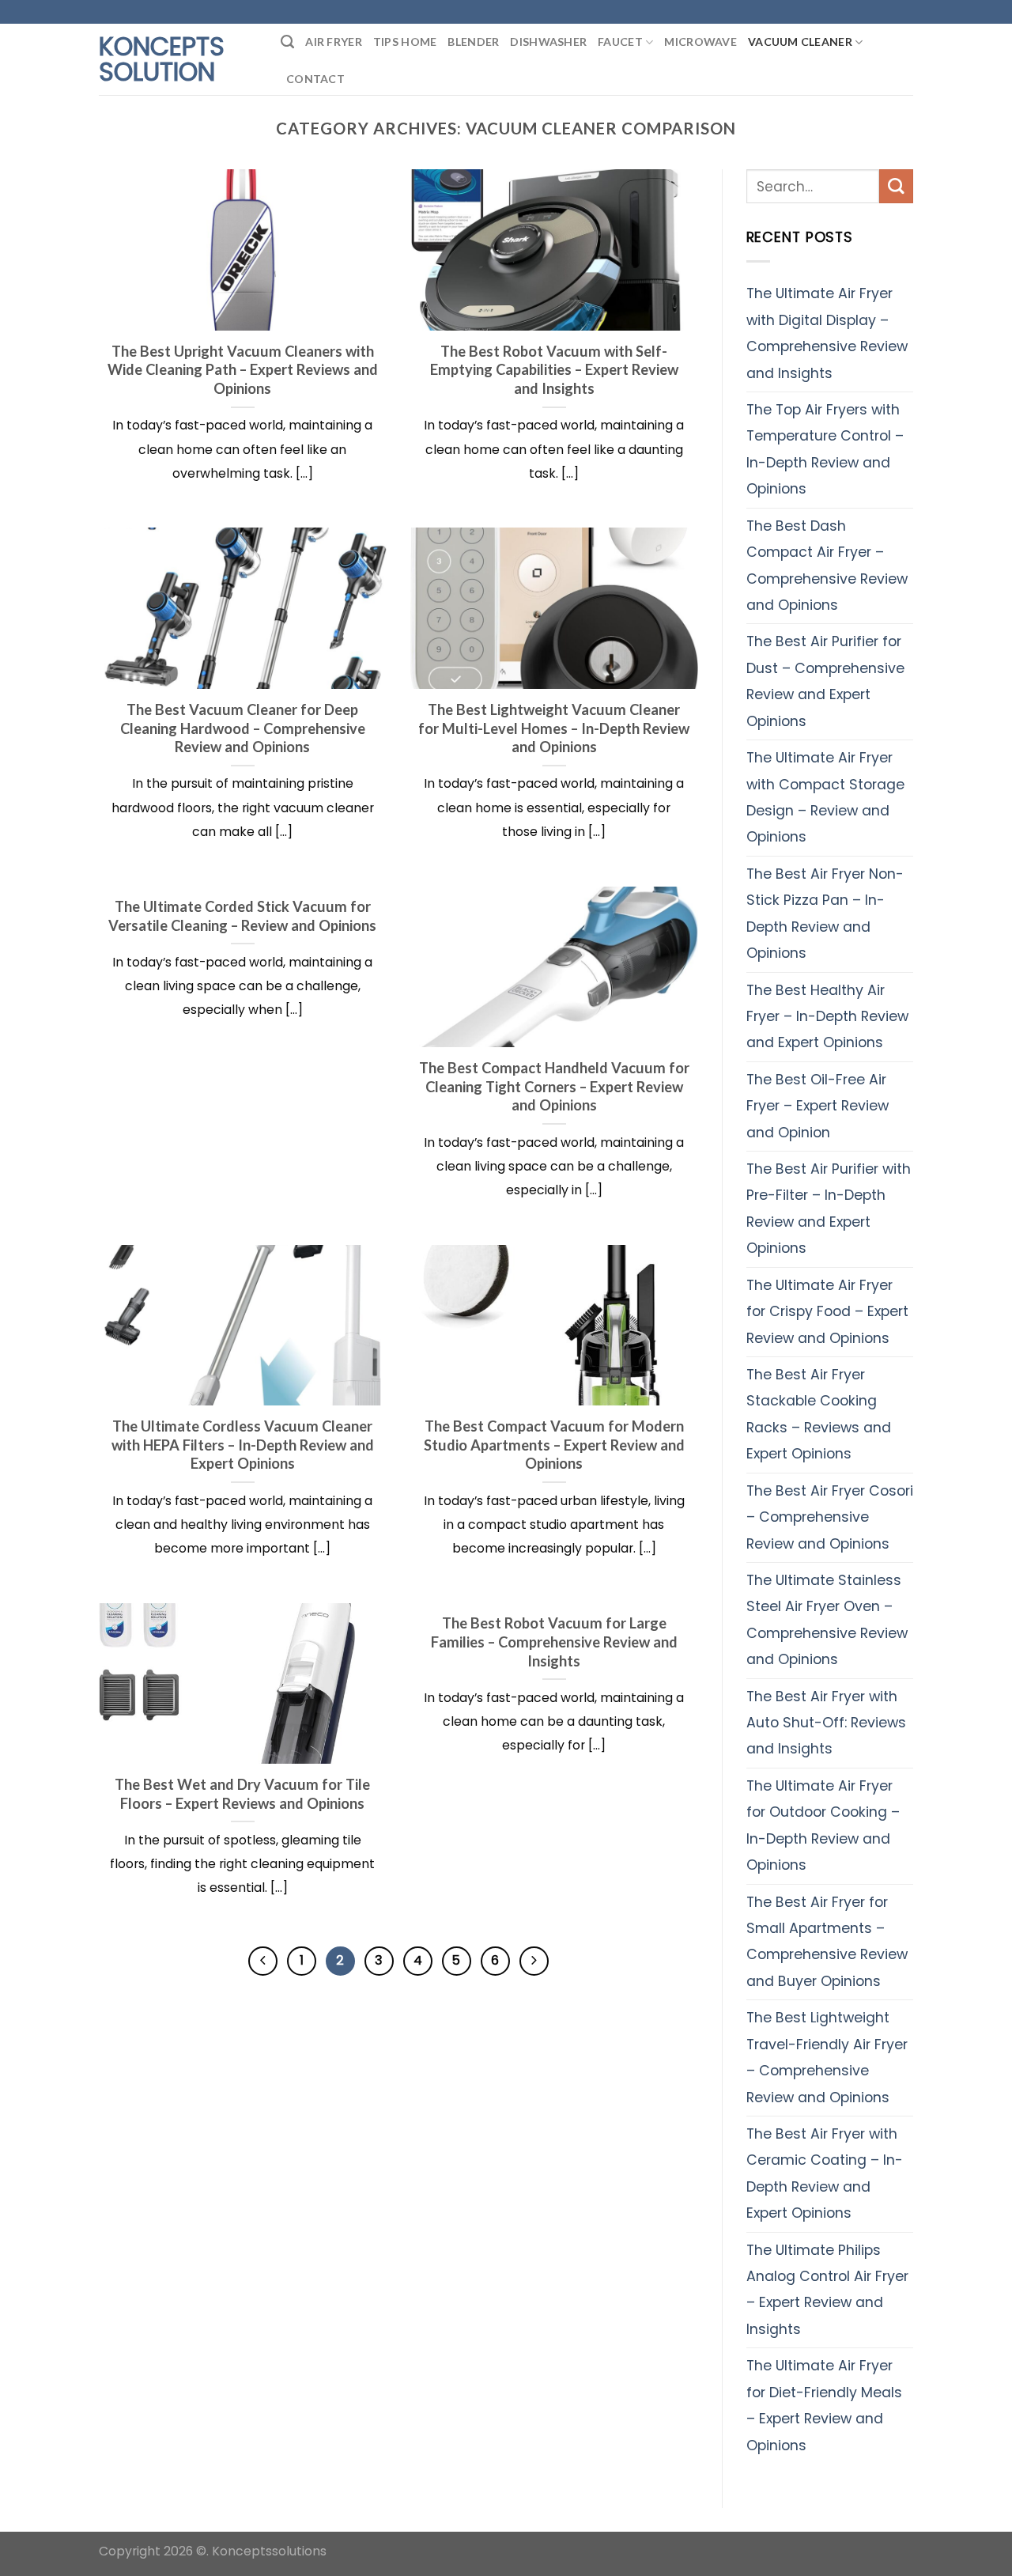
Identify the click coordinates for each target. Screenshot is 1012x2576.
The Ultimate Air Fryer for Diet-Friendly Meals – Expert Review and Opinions (824, 2405)
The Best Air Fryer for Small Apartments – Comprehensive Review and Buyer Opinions (827, 1942)
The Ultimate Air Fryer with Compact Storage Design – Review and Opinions (825, 797)
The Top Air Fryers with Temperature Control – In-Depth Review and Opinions (825, 449)
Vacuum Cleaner (800, 42)
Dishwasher (548, 42)
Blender (473, 42)
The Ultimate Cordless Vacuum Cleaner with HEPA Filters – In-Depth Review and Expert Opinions (243, 1445)
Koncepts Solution (162, 59)
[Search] (287, 42)
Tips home (405, 42)
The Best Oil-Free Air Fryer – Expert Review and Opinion (818, 1106)
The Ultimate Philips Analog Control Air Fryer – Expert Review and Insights (827, 2290)
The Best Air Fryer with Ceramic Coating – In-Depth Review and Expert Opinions (825, 2173)
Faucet (620, 42)
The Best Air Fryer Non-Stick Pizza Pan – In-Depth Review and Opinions (825, 914)
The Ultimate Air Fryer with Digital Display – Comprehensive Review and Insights (827, 333)
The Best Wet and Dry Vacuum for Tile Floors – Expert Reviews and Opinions (242, 1794)
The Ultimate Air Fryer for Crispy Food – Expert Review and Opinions (827, 1312)
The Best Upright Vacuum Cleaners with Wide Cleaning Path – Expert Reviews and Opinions (243, 370)
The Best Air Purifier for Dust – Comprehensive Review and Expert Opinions (825, 681)
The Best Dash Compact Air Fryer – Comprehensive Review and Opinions (827, 566)
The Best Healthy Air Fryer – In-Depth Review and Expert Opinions (827, 1017)
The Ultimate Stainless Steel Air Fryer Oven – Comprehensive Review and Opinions (827, 1620)
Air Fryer (334, 42)
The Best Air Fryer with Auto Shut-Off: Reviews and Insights (826, 1723)
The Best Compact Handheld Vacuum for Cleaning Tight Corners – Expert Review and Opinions (554, 1086)
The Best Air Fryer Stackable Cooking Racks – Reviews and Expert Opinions (819, 1414)
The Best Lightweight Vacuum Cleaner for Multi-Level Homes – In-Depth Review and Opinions (554, 728)
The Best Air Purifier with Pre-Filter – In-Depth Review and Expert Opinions (829, 1209)
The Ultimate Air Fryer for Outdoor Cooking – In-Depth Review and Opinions (823, 1825)
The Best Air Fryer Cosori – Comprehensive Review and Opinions (830, 1517)
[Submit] (896, 186)
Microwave (700, 42)
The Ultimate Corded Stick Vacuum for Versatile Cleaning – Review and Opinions (242, 916)
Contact (315, 79)
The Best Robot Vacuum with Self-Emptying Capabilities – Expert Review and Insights (554, 370)
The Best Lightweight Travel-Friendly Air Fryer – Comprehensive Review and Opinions (827, 2057)
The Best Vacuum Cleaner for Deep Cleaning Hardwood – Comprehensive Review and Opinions (243, 728)
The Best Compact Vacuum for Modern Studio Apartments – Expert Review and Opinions (554, 1445)
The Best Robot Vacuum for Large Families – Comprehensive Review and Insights (554, 1642)
